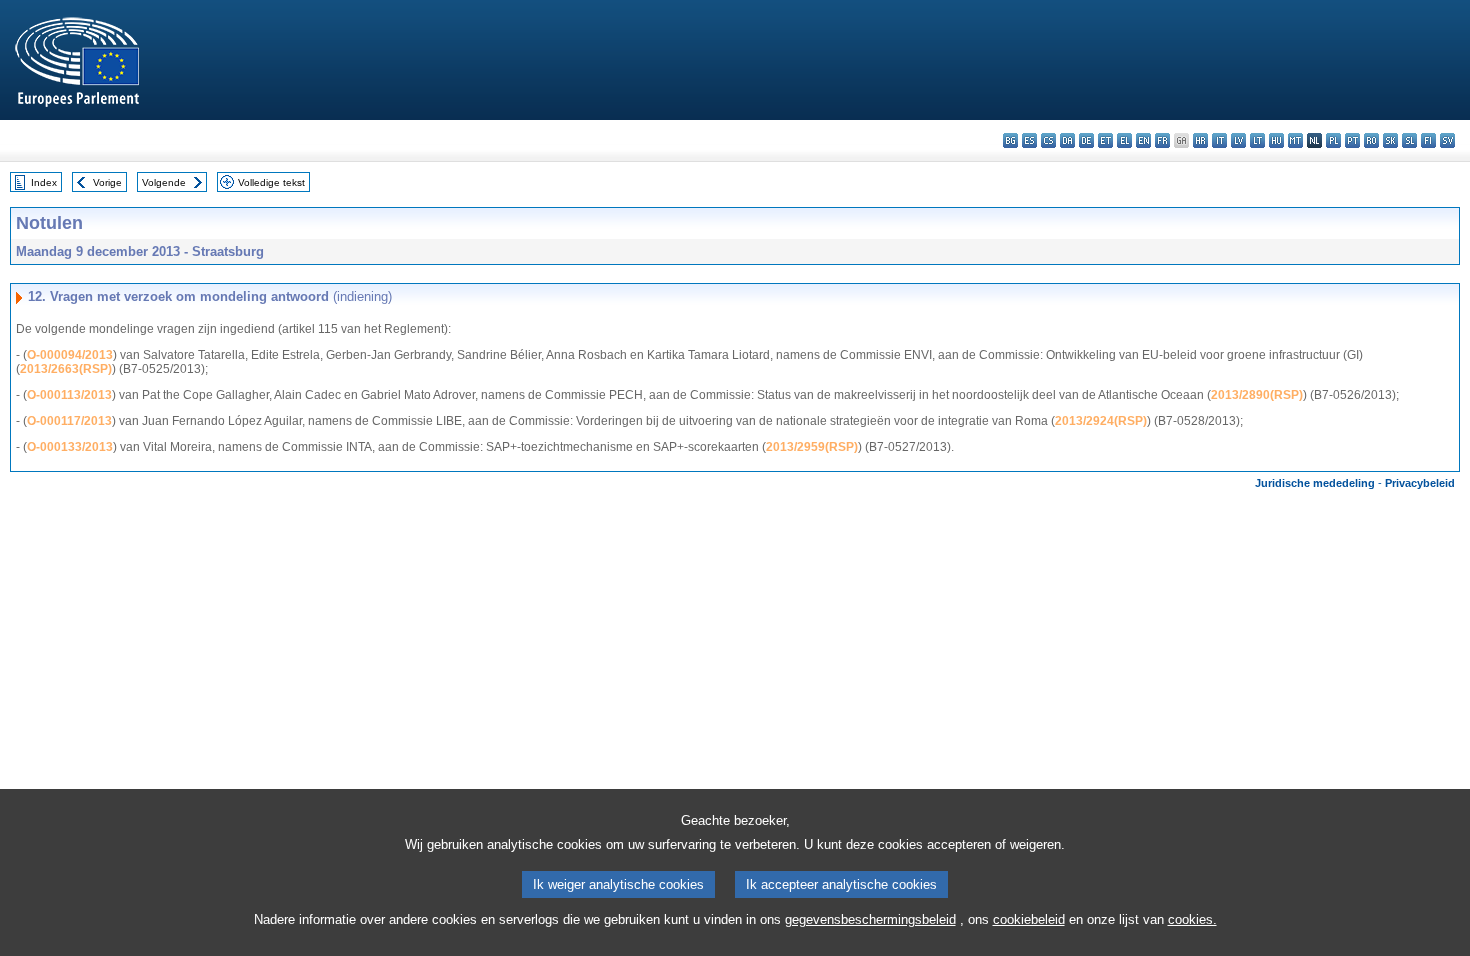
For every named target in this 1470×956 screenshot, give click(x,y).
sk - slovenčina (1390, 140)
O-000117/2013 (69, 421)
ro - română (1371, 140)
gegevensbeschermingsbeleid (870, 919)
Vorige (107, 182)
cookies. (1192, 919)
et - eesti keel (1105, 140)
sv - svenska (1447, 140)
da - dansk (1067, 140)
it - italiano (1219, 140)
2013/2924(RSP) (1101, 421)
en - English (1143, 140)
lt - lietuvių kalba (1257, 140)
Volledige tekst (271, 182)
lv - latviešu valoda (1238, 140)
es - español (1029, 140)
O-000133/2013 (70, 447)
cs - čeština (1048, 140)
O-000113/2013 (69, 395)
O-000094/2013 (70, 355)
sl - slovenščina (1409, 140)
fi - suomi (1428, 140)
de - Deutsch (1086, 140)
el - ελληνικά (1124, 140)
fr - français (1162, 140)
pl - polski (1333, 140)
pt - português (1352, 140)
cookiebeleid (1029, 919)
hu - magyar (1276, 140)
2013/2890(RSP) (1257, 395)
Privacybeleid (1420, 483)
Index (44, 182)
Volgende (164, 182)
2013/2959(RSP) (812, 447)
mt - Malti (1295, 140)
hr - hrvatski (1200, 140)
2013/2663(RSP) (66, 369)
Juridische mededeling (1315, 483)
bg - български (1010, 140)
